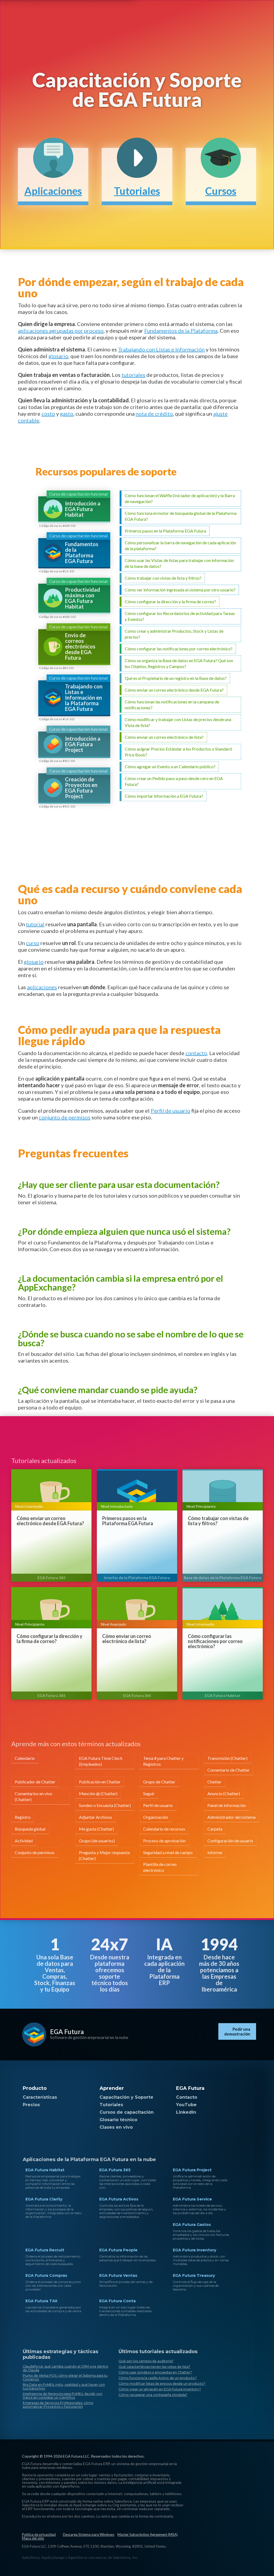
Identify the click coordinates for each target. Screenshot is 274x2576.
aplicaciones (42, 987)
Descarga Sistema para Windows (89, 2534)
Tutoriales (111, 2105)
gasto (67, 414)
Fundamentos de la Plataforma (181, 331)
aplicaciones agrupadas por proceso (61, 331)
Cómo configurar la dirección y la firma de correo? (50, 1639)
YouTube (186, 2105)
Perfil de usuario (170, 1111)
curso (33, 943)
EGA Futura (67, 2032)
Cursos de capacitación (127, 2112)
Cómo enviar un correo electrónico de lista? (127, 1639)
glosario (58, 356)
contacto (196, 1053)
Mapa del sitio (33, 2538)
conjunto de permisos (65, 1117)
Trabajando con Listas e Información (161, 349)
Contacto (187, 2097)
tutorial (35, 924)
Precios (31, 2105)
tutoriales (133, 375)
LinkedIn (186, 2112)
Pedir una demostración (237, 2031)
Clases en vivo (116, 2127)
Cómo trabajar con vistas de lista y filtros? (218, 1521)
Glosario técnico (118, 2120)
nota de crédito (154, 414)
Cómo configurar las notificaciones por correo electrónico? (215, 1641)
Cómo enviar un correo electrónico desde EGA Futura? (50, 1521)
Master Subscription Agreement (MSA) (148, 2534)
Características (40, 2097)
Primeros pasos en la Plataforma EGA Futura (128, 1521)
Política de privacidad (39, 2534)
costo (48, 414)
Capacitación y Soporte (126, 2097)
